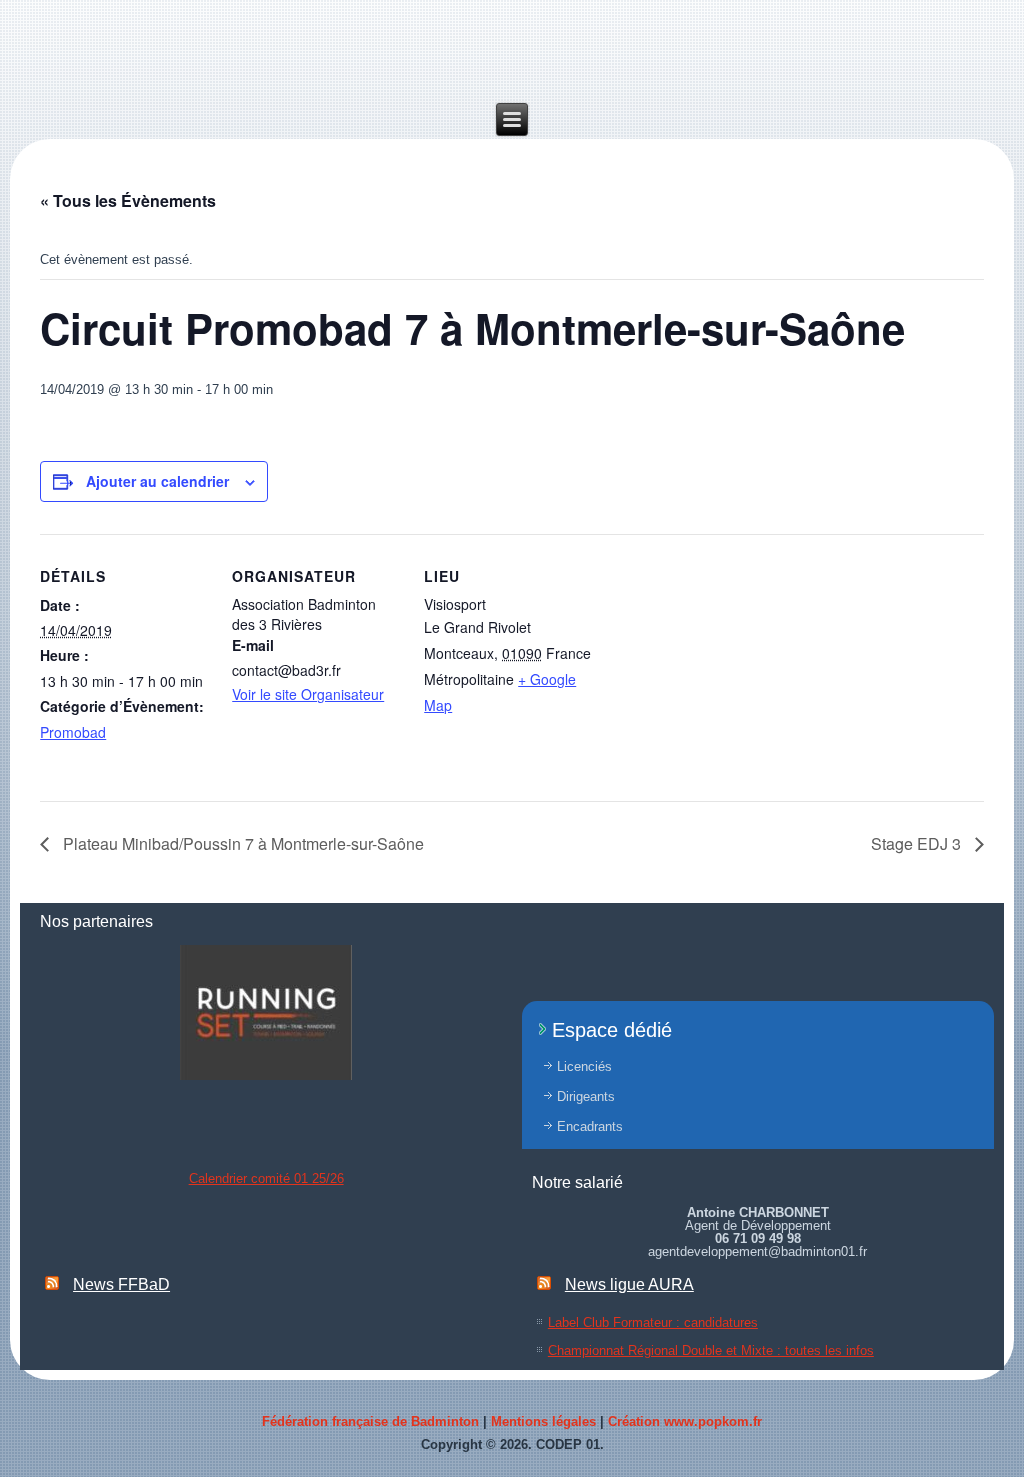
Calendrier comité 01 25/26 (266, 1178)
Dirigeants (586, 1096)
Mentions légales (543, 1421)
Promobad (73, 732)
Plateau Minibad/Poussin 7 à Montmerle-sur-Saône (241, 843)
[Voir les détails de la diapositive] (266, 1012)
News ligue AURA (629, 1284)
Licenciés (584, 1066)
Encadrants (590, 1126)
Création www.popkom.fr (685, 1421)
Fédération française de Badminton (370, 1421)
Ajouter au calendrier (157, 481)
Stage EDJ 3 (918, 843)
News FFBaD (121, 1284)
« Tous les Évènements (128, 200)
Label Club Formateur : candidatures (653, 1322)
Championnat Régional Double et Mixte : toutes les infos (711, 1350)
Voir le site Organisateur (308, 694)
